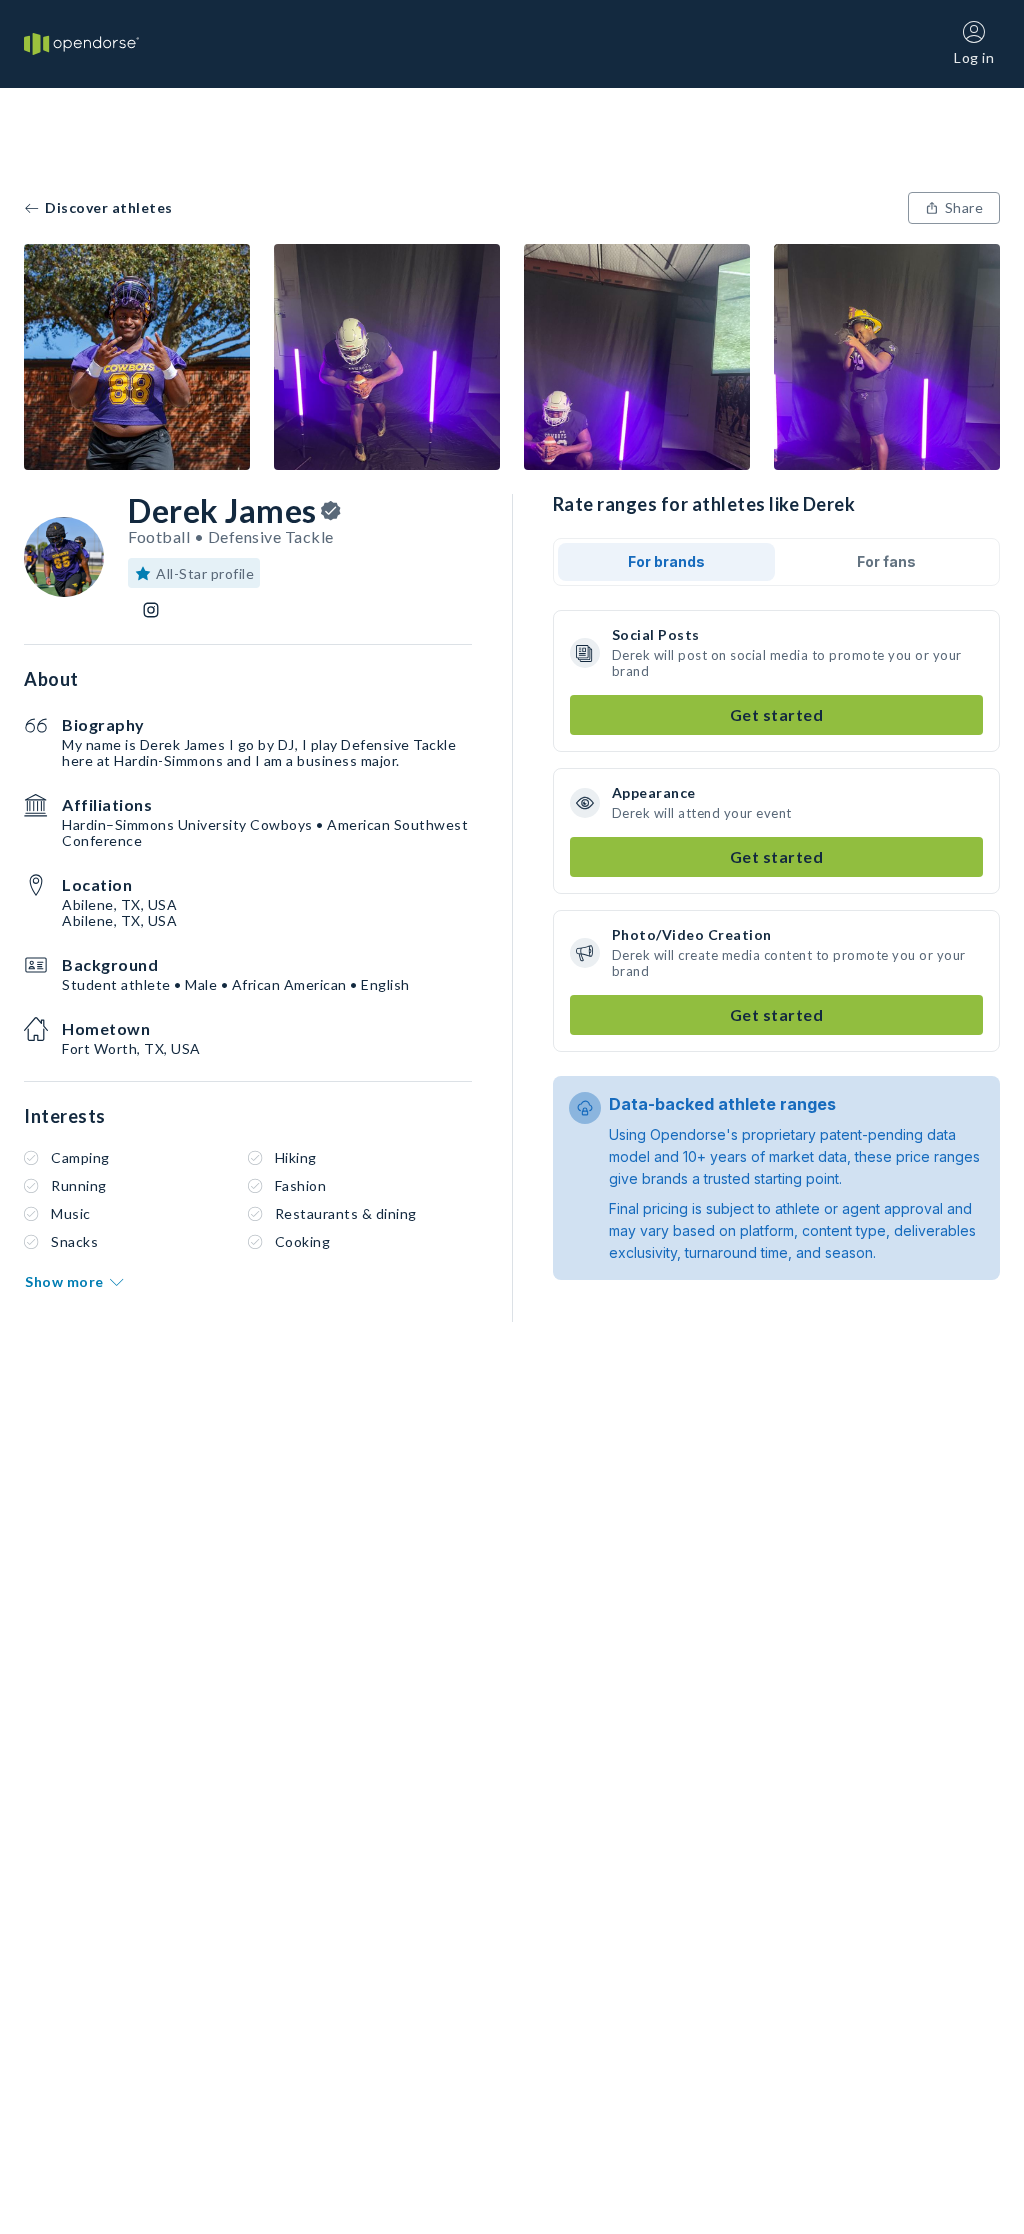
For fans (886, 561)
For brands (666, 561)
